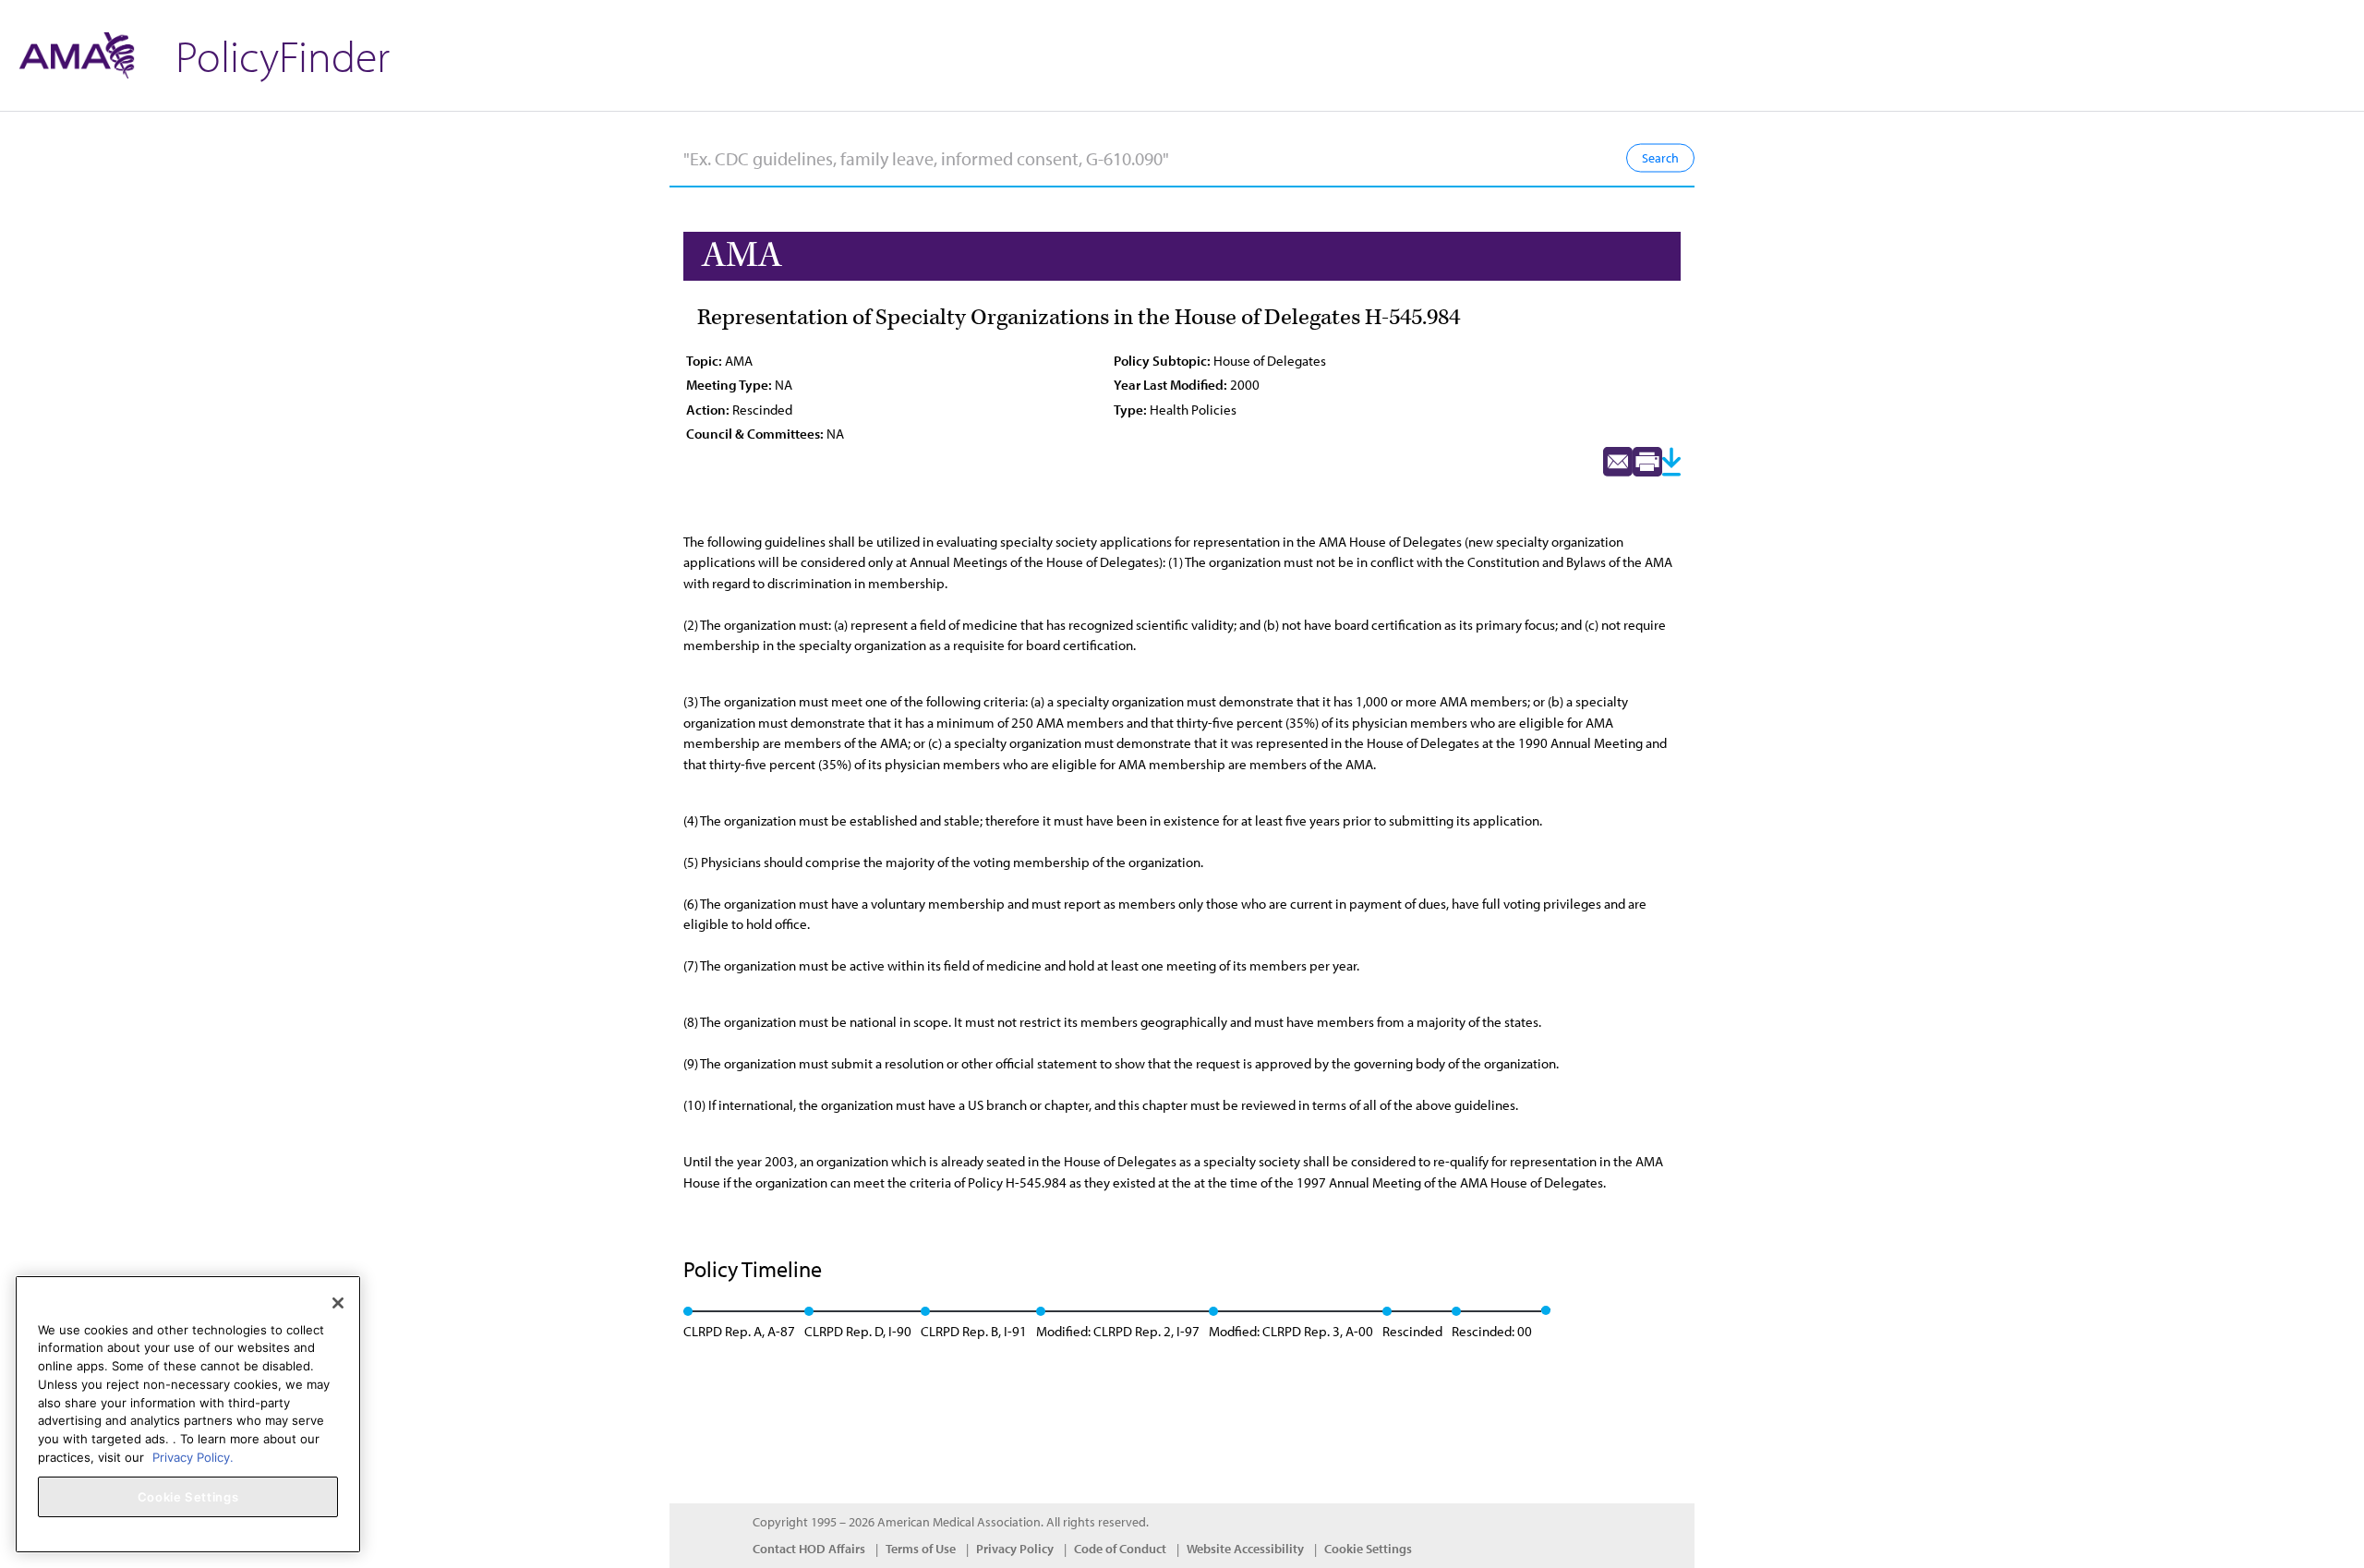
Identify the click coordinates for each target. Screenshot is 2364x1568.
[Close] (338, 1303)
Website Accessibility (1245, 1549)
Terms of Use (921, 1549)
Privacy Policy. (193, 1456)
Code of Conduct (1120, 1549)
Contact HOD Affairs (809, 1549)
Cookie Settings (1368, 1549)
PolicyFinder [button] (283, 55)
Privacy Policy (1015, 1549)
